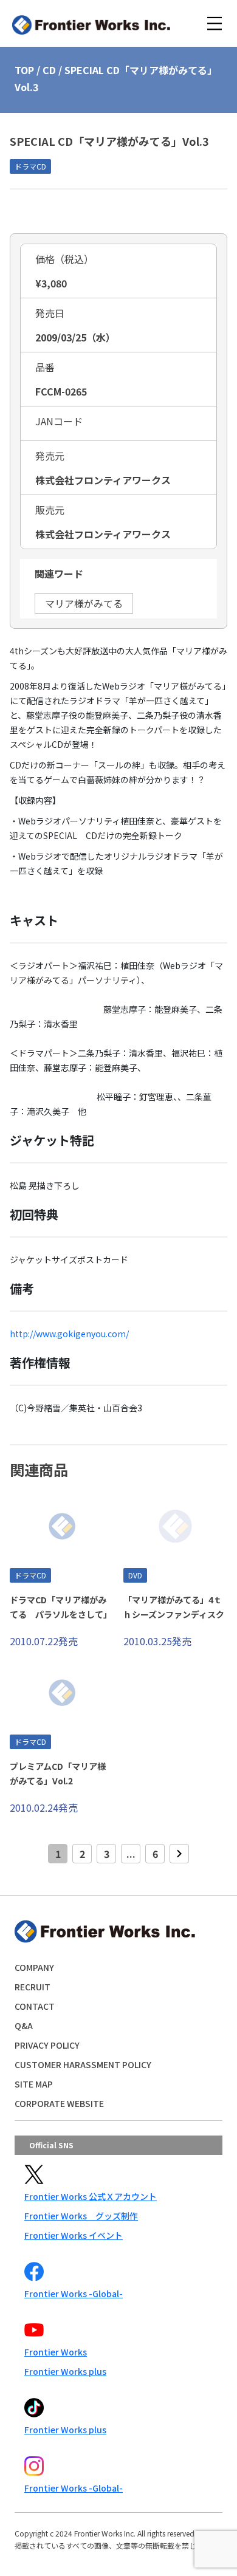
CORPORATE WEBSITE (59, 2103)
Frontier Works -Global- (74, 2293)
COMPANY (34, 1967)
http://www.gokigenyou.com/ (69, 1334)
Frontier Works (56, 2352)
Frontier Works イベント (74, 2235)
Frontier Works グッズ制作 (81, 2216)
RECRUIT (33, 1987)
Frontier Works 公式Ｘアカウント (91, 2196)
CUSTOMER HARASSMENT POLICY (83, 2064)
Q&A (24, 2026)
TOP (24, 70)
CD (49, 70)
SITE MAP (34, 2084)
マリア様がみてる (84, 603)
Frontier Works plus (65, 2371)
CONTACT (35, 2006)
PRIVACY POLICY (47, 2045)
